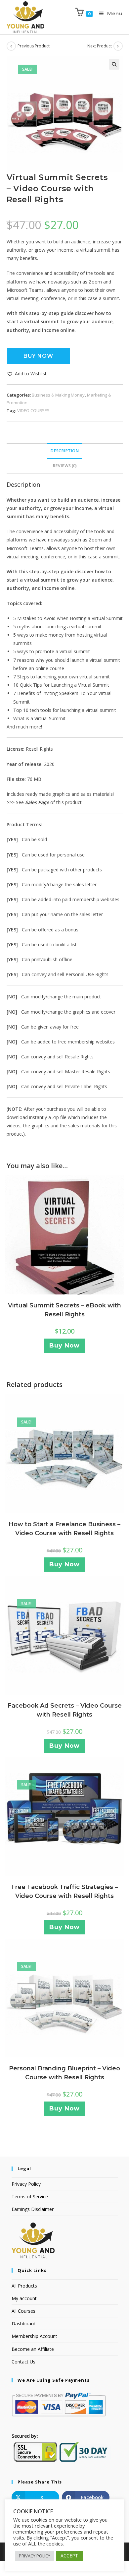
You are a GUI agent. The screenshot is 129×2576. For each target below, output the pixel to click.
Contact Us (23, 2362)
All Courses (23, 2311)
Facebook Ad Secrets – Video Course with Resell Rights (65, 1710)
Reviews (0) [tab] (65, 466)
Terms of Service (30, 2197)
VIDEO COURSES (33, 410)
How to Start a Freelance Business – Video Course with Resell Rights (64, 1529)
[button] (114, 64)
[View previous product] (11, 46)
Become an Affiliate (33, 2349)
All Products (24, 2286)
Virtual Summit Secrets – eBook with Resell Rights (64, 1310)
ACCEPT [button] (69, 2556)
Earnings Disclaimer (33, 2209)
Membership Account (34, 2336)
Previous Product (34, 46)
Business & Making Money (58, 395)
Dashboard (23, 2324)
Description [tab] (64, 451)
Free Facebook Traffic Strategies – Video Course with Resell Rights (64, 1891)
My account (24, 2298)
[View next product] (118, 46)
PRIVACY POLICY (35, 2556)
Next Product (100, 46)
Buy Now (38, 356)
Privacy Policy (26, 2184)
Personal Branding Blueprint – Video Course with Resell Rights (64, 2073)
